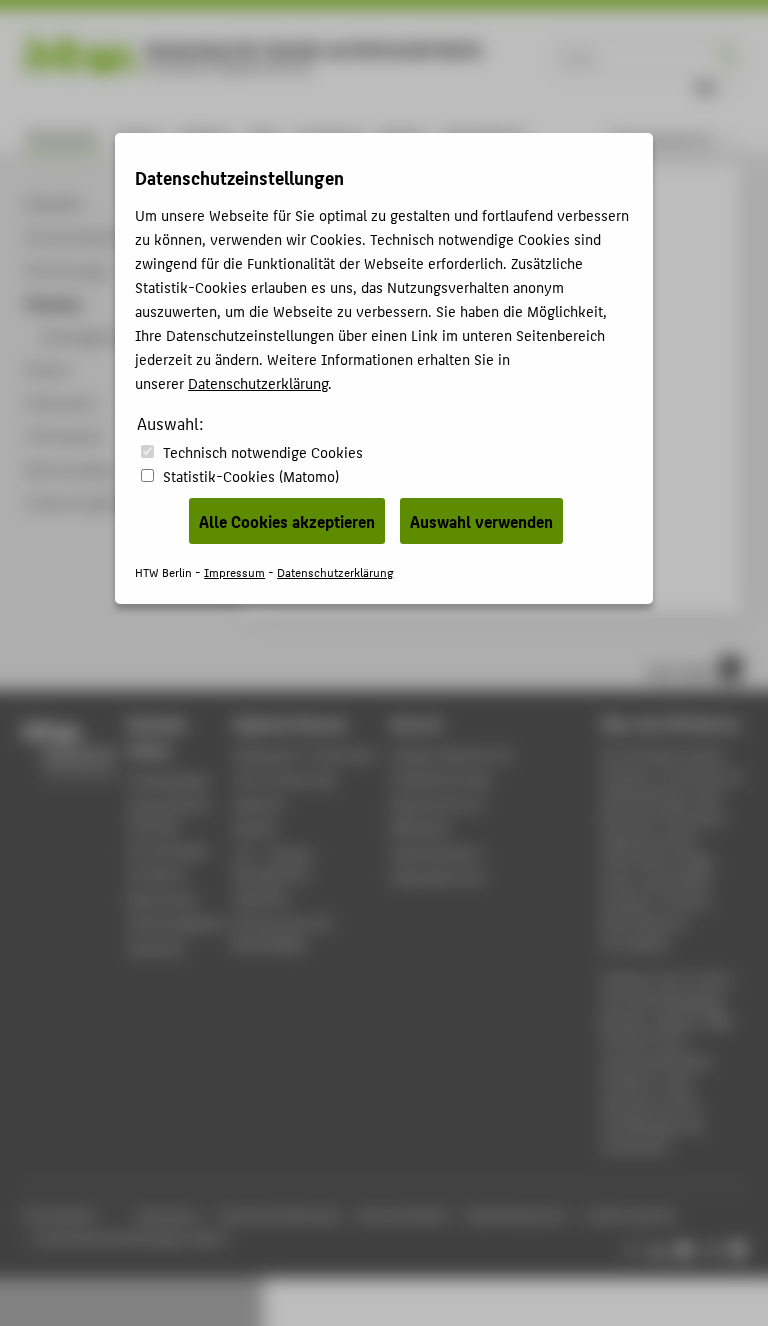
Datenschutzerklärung (258, 382)
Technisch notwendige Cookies (263, 451)
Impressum (234, 571)
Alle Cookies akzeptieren (287, 521)
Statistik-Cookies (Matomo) (251, 475)
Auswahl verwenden (481, 521)
